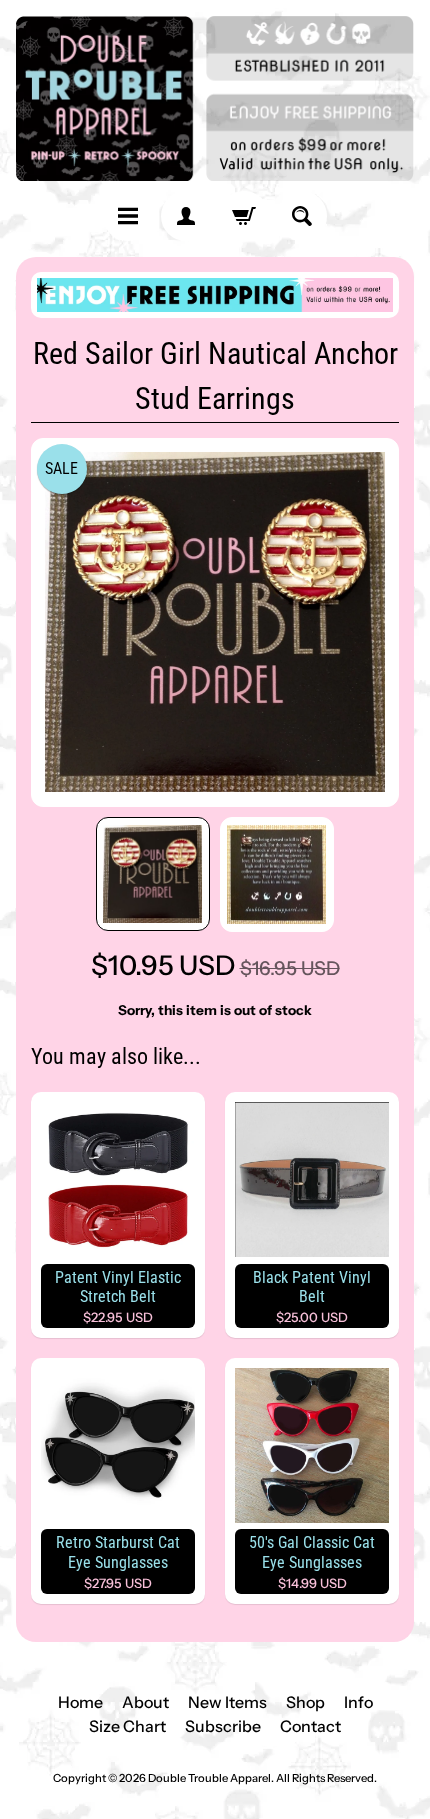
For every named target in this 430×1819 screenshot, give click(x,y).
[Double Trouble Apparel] (215, 98)
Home (80, 1702)
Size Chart (127, 1726)
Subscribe (223, 1726)
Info (358, 1702)
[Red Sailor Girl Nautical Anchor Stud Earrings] (153, 874)
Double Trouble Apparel (209, 1778)
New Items (227, 1702)
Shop (305, 1702)
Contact (310, 1726)
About (145, 1702)
